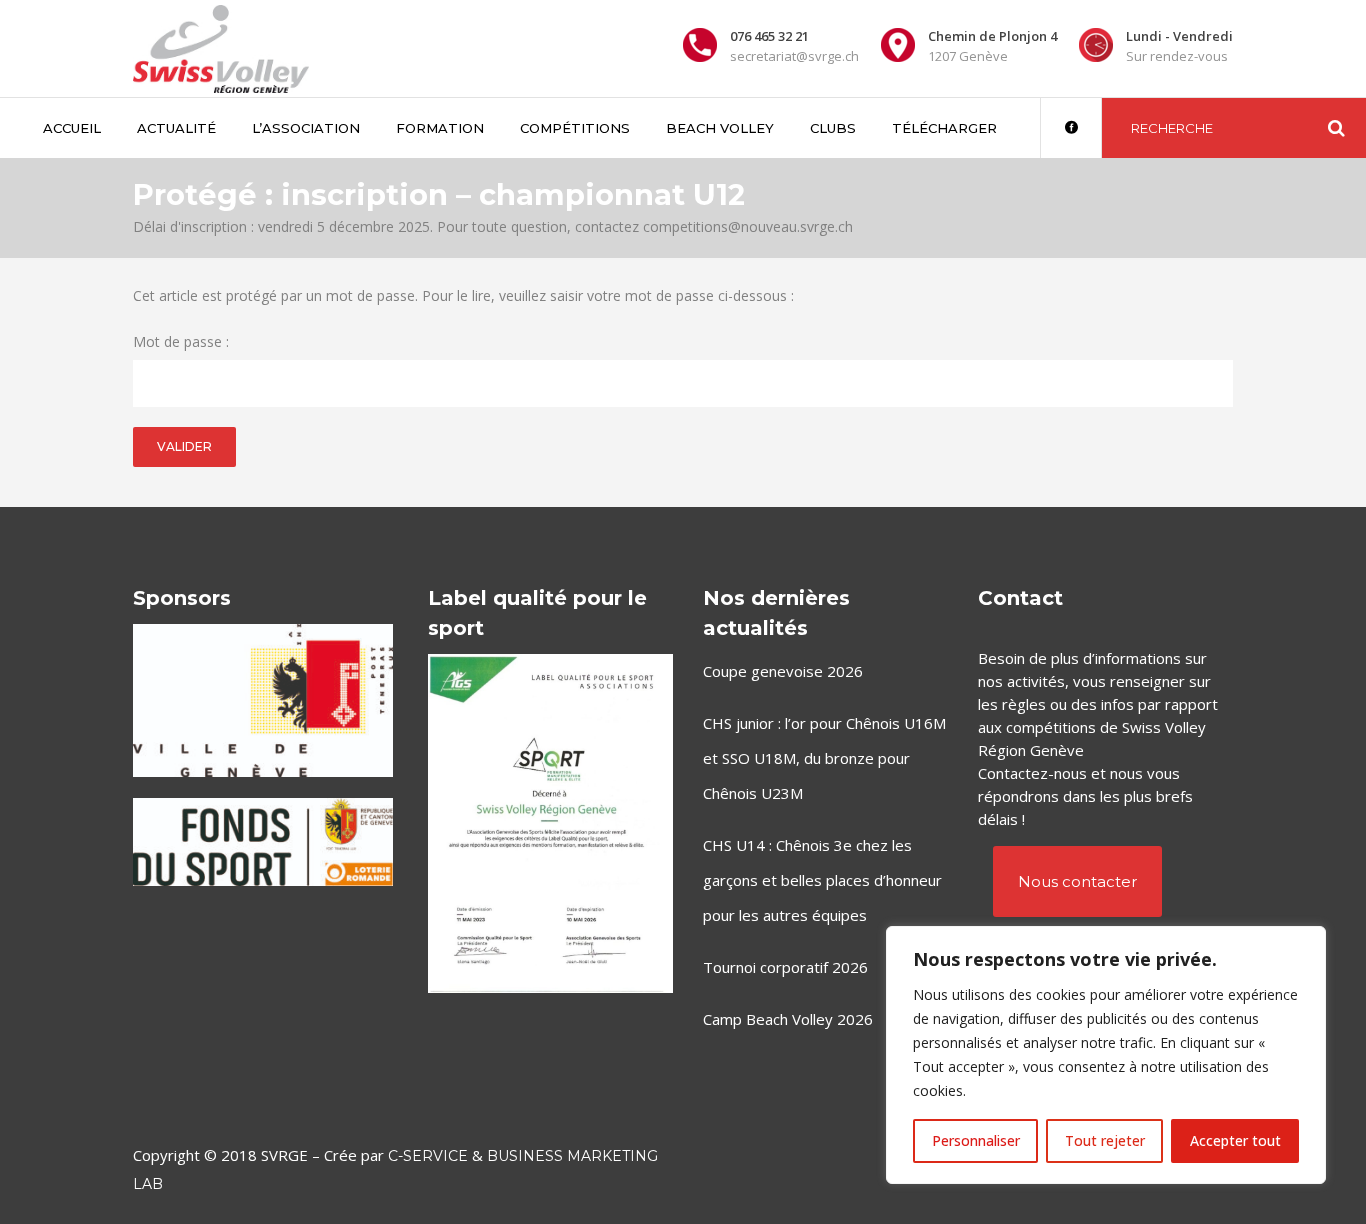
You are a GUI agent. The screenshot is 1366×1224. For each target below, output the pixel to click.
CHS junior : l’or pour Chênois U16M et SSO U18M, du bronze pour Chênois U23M (824, 758)
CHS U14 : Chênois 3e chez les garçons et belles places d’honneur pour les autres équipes (822, 880)
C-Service (428, 1156)
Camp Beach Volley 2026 (788, 1019)
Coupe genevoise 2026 (783, 671)
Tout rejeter (1105, 1140)
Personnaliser (976, 1140)
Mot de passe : (181, 341)
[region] (1106, 1055)
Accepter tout (1235, 1140)
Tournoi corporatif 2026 (785, 967)
